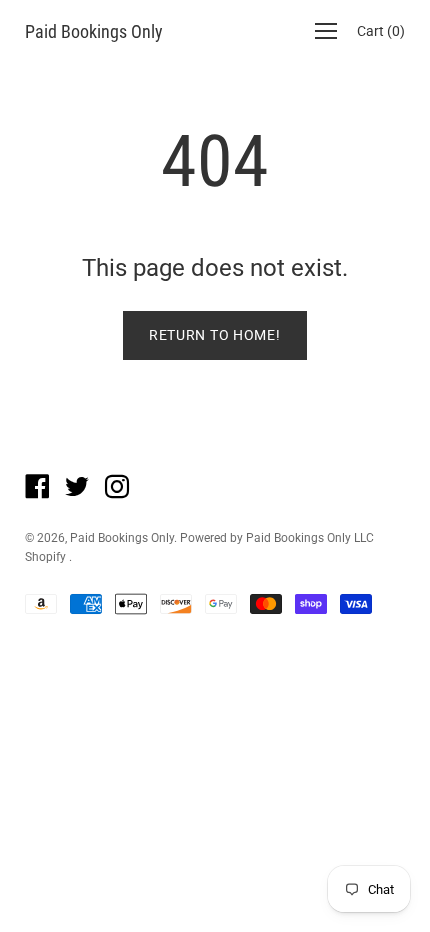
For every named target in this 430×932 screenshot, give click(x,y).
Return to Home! (215, 335)
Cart (381, 31)
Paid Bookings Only (94, 31)
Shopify (45, 557)
